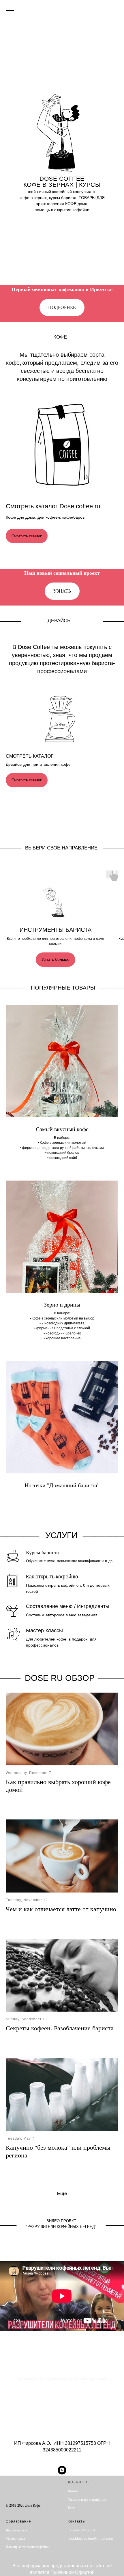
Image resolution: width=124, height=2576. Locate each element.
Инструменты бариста (56, 930)
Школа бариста (17, 2530)
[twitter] (19, 2492)
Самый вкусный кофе (62, 1129)
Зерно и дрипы (62, 1305)
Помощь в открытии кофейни (27, 2547)
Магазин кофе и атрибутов (87, 2499)
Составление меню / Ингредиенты (68, 1606)
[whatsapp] (62, 2470)
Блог (71, 2508)
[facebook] (9, 2492)
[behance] (28, 2492)
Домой (73, 2491)
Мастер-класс (16, 2539)
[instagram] (38, 2492)
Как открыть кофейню (52, 1577)
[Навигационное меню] (10, 9)
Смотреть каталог (30, 756)
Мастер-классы (44, 1630)
